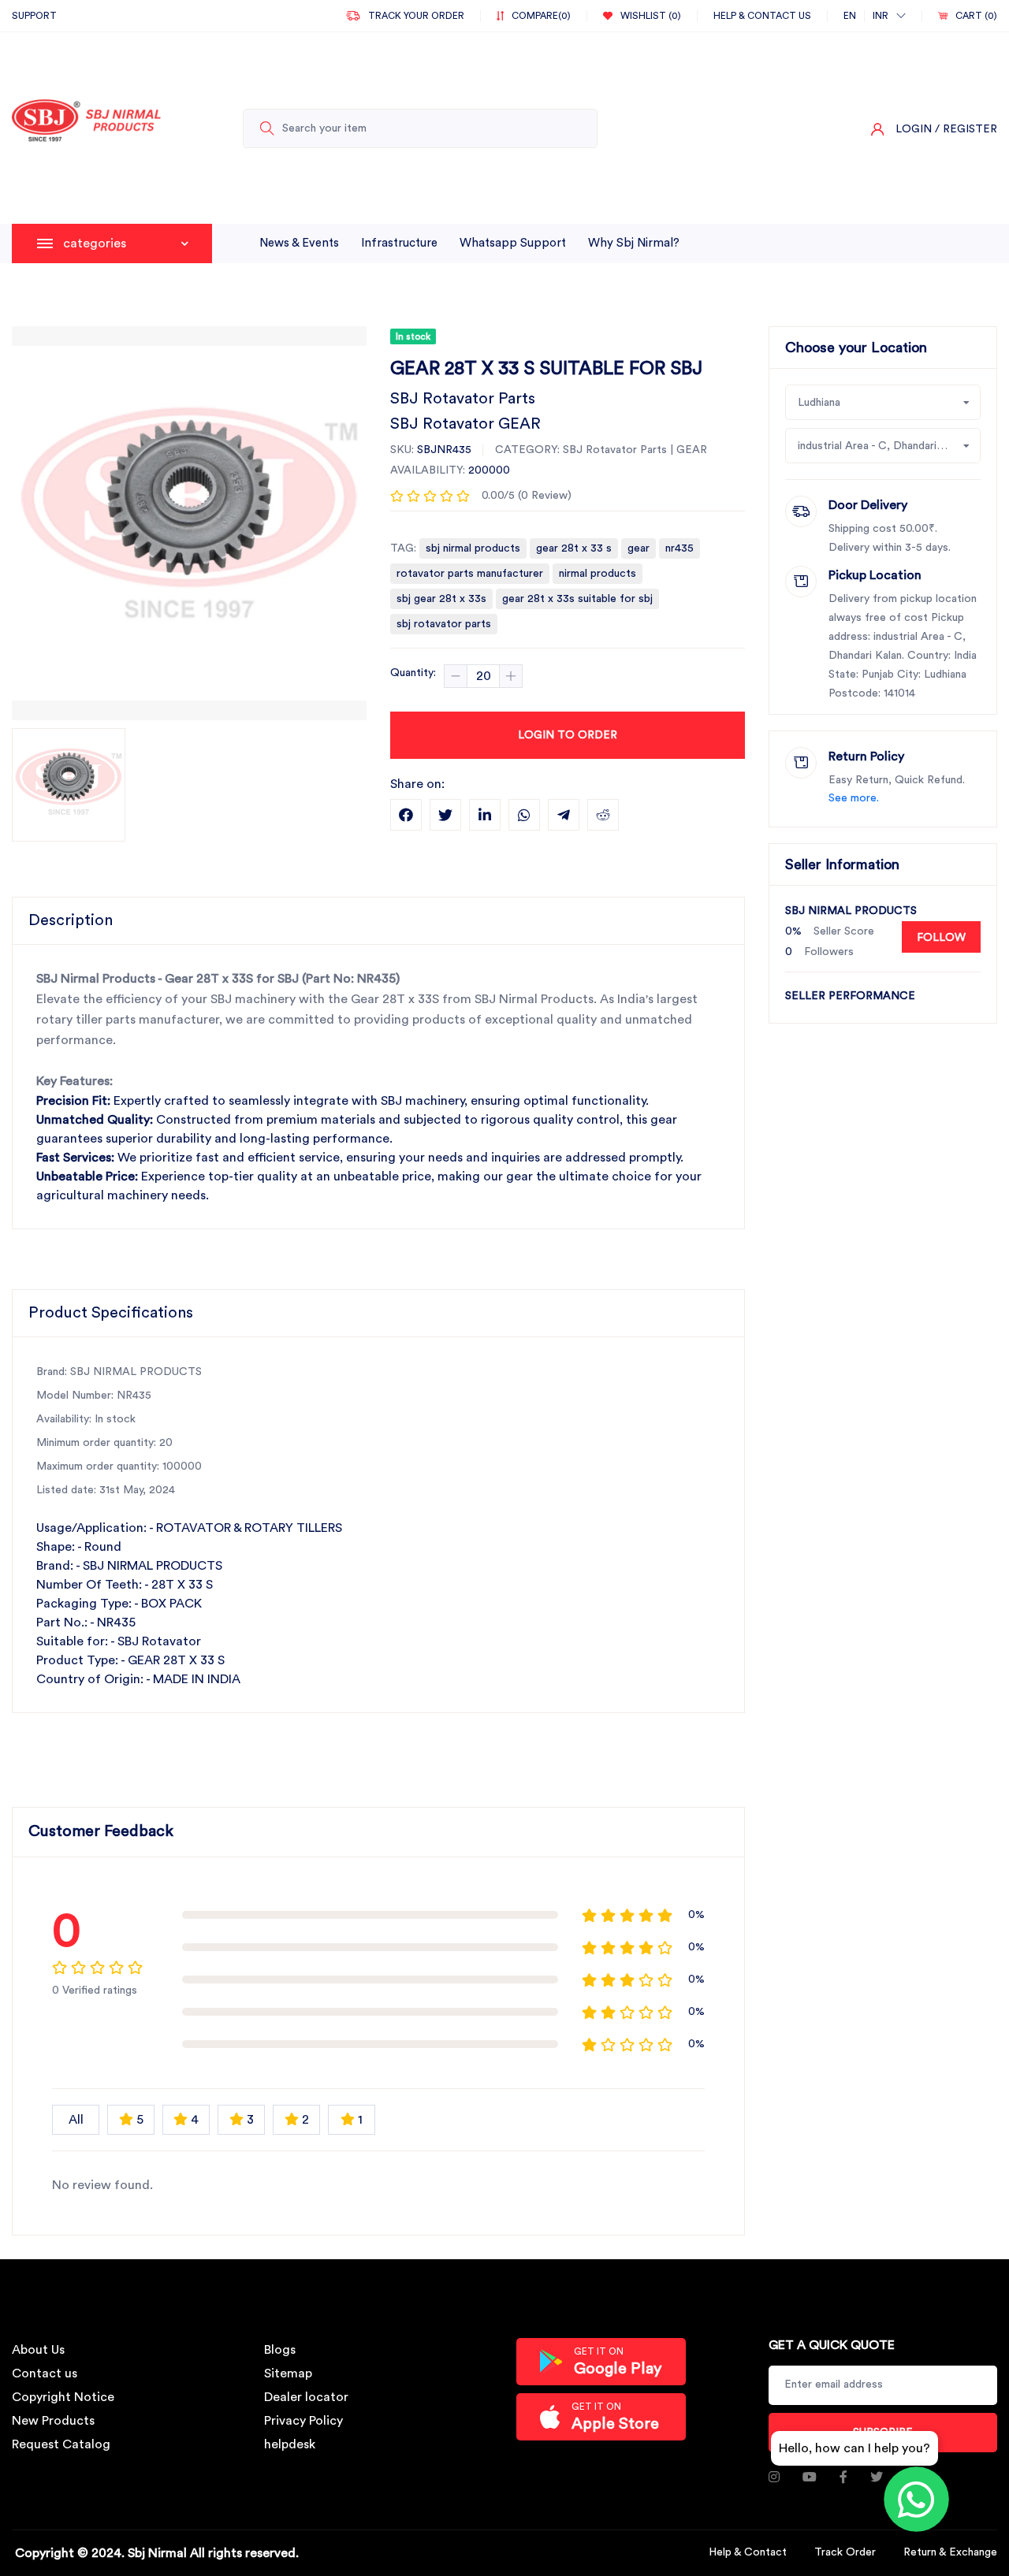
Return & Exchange (950, 2552)
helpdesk (290, 2444)
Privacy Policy (303, 2421)
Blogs (280, 2350)
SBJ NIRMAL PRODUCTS (851, 911)
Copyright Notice (63, 2397)
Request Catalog (61, 2444)
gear (639, 548)
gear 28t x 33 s (574, 548)
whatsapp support (513, 243)
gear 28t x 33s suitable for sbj (577, 599)
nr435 (679, 548)
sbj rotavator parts (444, 624)
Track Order (845, 2552)
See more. (854, 798)
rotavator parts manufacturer (470, 574)
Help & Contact (748, 2552)
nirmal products (598, 574)
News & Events (299, 243)
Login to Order (568, 735)
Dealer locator (306, 2397)
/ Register (966, 129)
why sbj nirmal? (634, 243)
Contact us (45, 2373)
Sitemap (288, 2373)
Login (914, 129)
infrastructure (399, 243)
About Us (38, 2350)
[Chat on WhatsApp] (916, 2499)
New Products (53, 2421)
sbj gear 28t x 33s (441, 599)
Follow (941, 938)
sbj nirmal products (473, 548)
